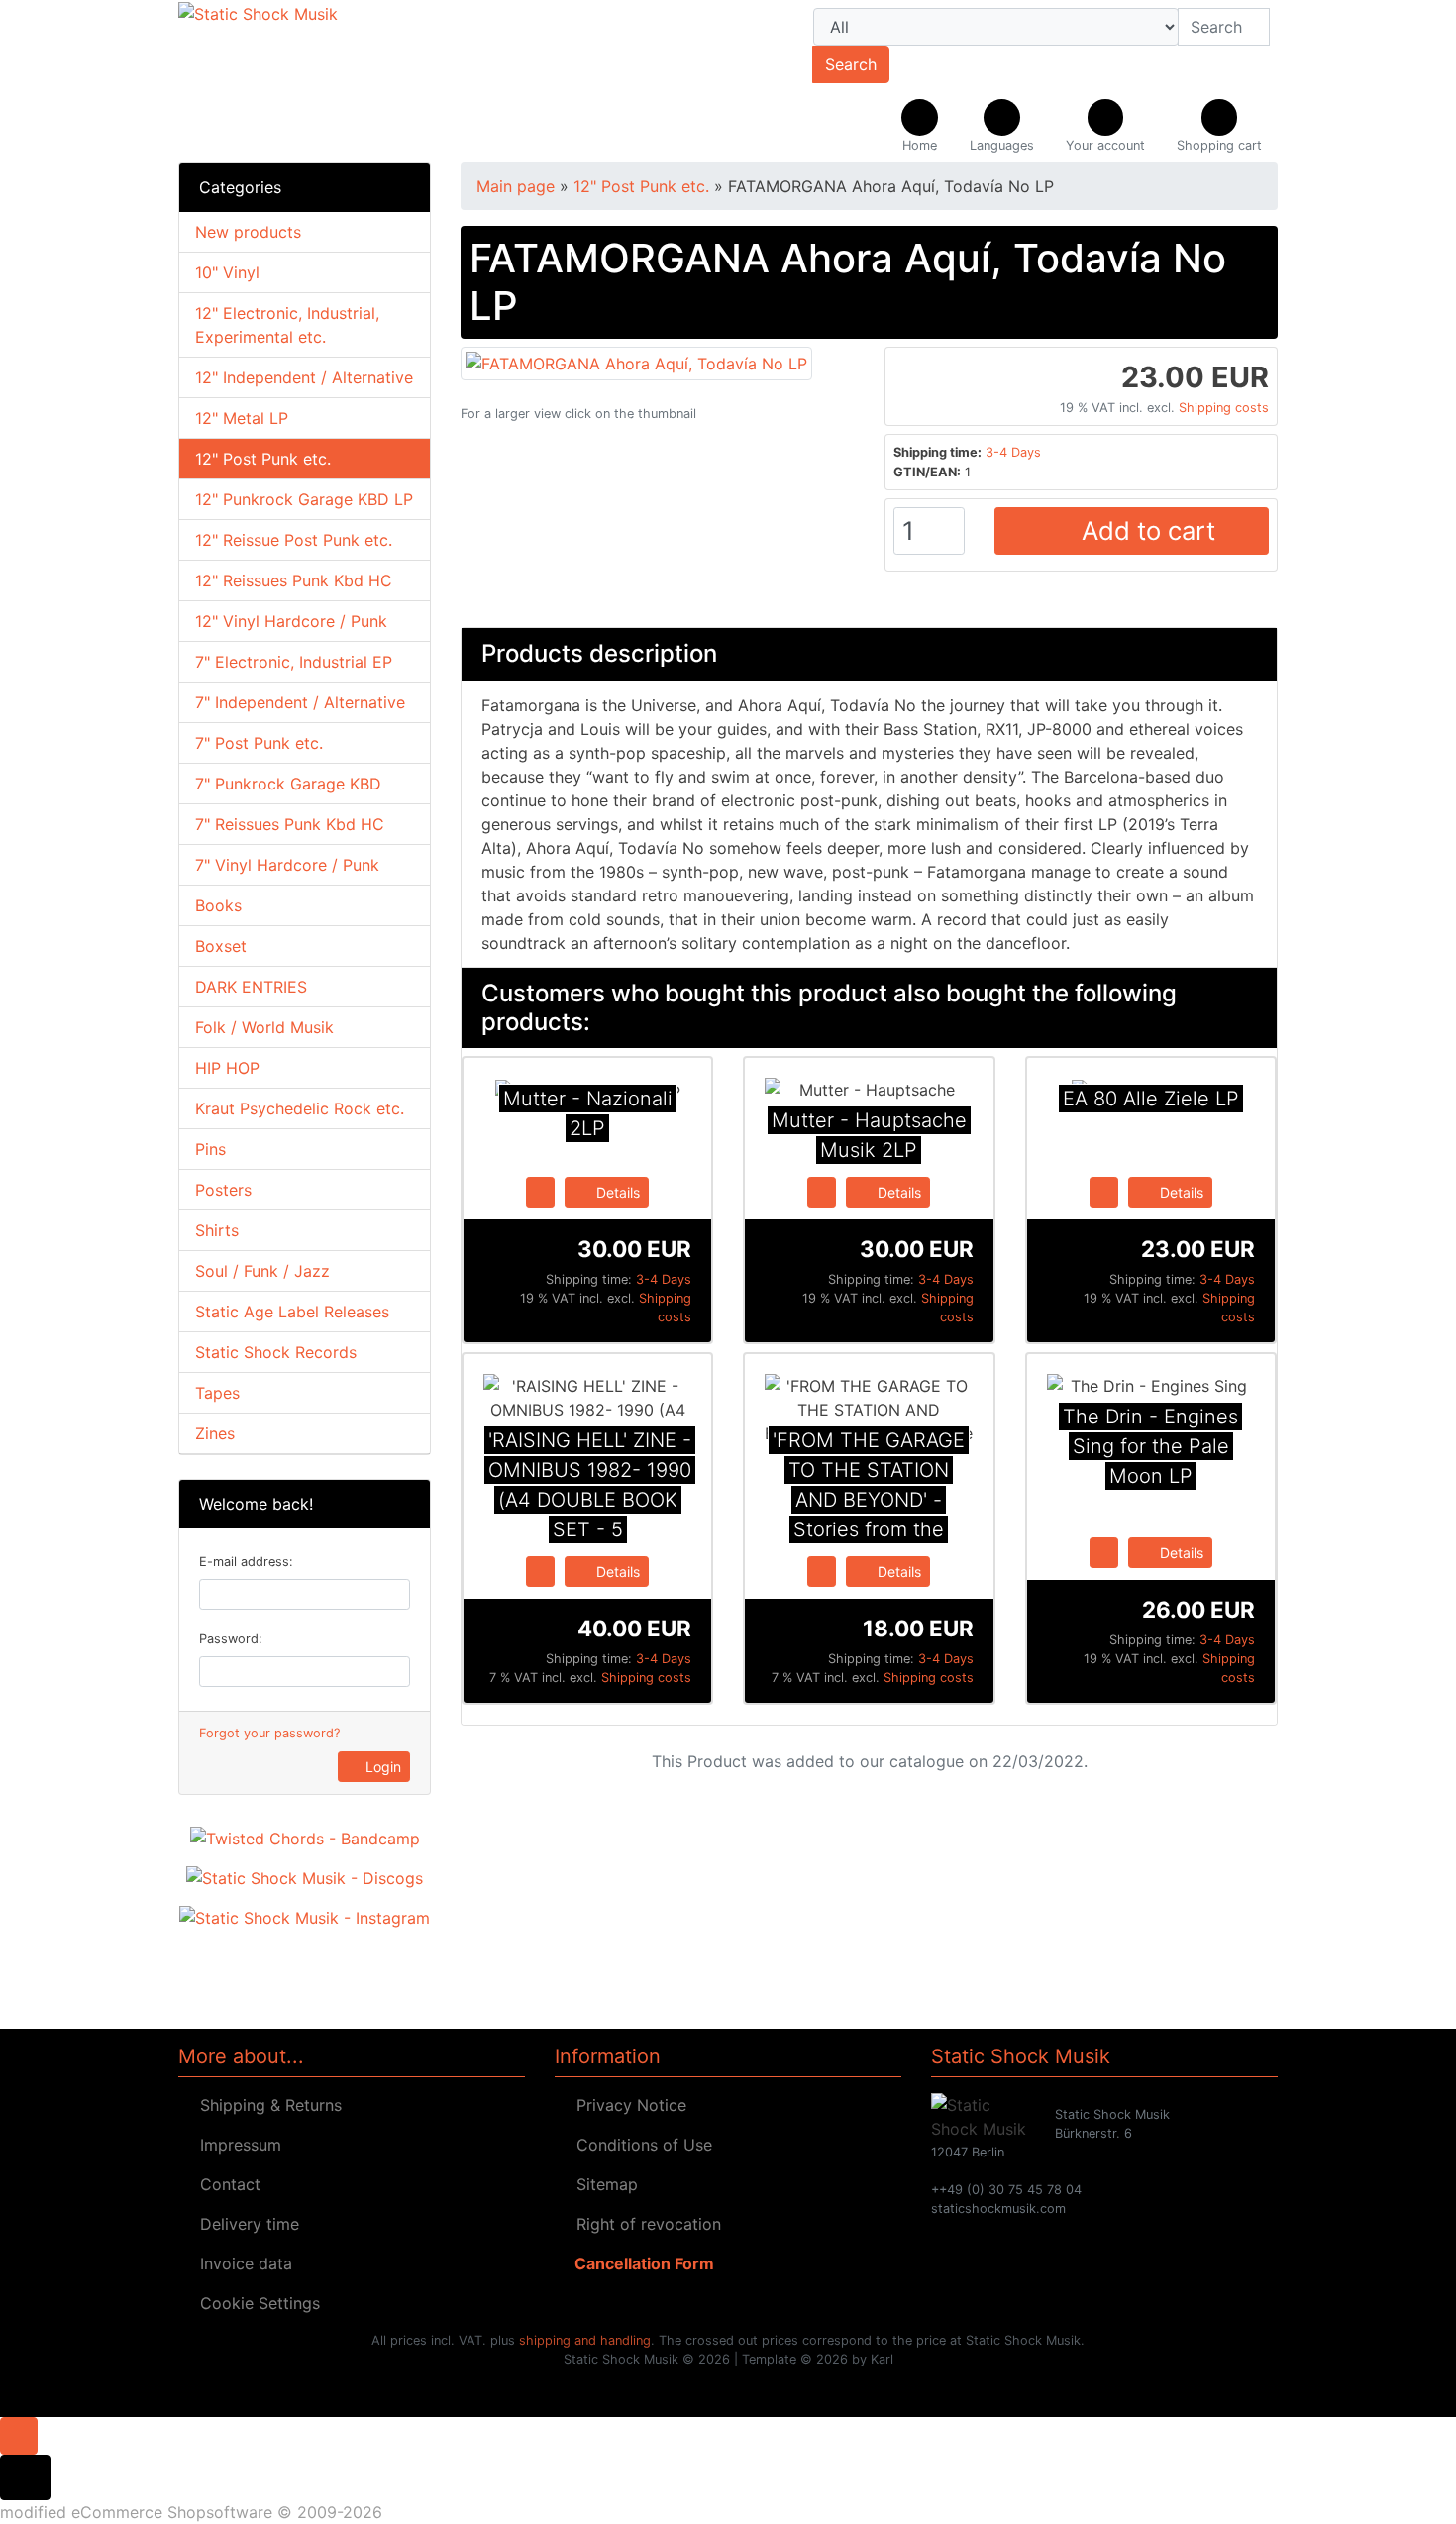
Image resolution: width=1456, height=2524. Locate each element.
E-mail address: (246, 1562)
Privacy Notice (626, 2105)
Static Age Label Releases (292, 1312)
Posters (223, 1190)
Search (851, 64)
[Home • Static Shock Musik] (352, 81)
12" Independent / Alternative (304, 377)
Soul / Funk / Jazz (262, 1271)
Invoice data (241, 2263)
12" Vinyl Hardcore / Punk (291, 621)
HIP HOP (227, 1068)
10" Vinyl (227, 272)
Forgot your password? (269, 1733)
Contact (225, 2184)
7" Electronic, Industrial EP (294, 662)
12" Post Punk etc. (263, 459)
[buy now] (540, 1191)
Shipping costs (1224, 408)
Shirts (217, 1230)
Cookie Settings (255, 2303)
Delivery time (245, 2224)
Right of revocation (644, 2224)
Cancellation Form (640, 2263)
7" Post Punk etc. (259, 743)
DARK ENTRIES (251, 987)
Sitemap (602, 2184)
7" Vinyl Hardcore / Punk (287, 865)
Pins (210, 1149)
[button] (1002, 127)
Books (218, 905)
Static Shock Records (276, 1352)
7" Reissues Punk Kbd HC (290, 824)
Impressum (236, 2145)
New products (248, 232)
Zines (215, 1433)
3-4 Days (1013, 452)
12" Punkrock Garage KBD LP (304, 499)
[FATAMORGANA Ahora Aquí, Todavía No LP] (636, 362)
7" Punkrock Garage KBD (288, 784)
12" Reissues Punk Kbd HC (294, 580)
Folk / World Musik (264, 1027)
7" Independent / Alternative (300, 702)
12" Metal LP (242, 418)
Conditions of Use (639, 2145)
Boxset (221, 946)
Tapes (217, 1393)
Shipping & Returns (266, 2105)
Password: (231, 1639)
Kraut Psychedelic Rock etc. (300, 1108)
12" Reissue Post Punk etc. (294, 540)
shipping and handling (585, 2340)
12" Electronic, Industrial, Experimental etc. (287, 325)
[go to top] (19, 2434)
